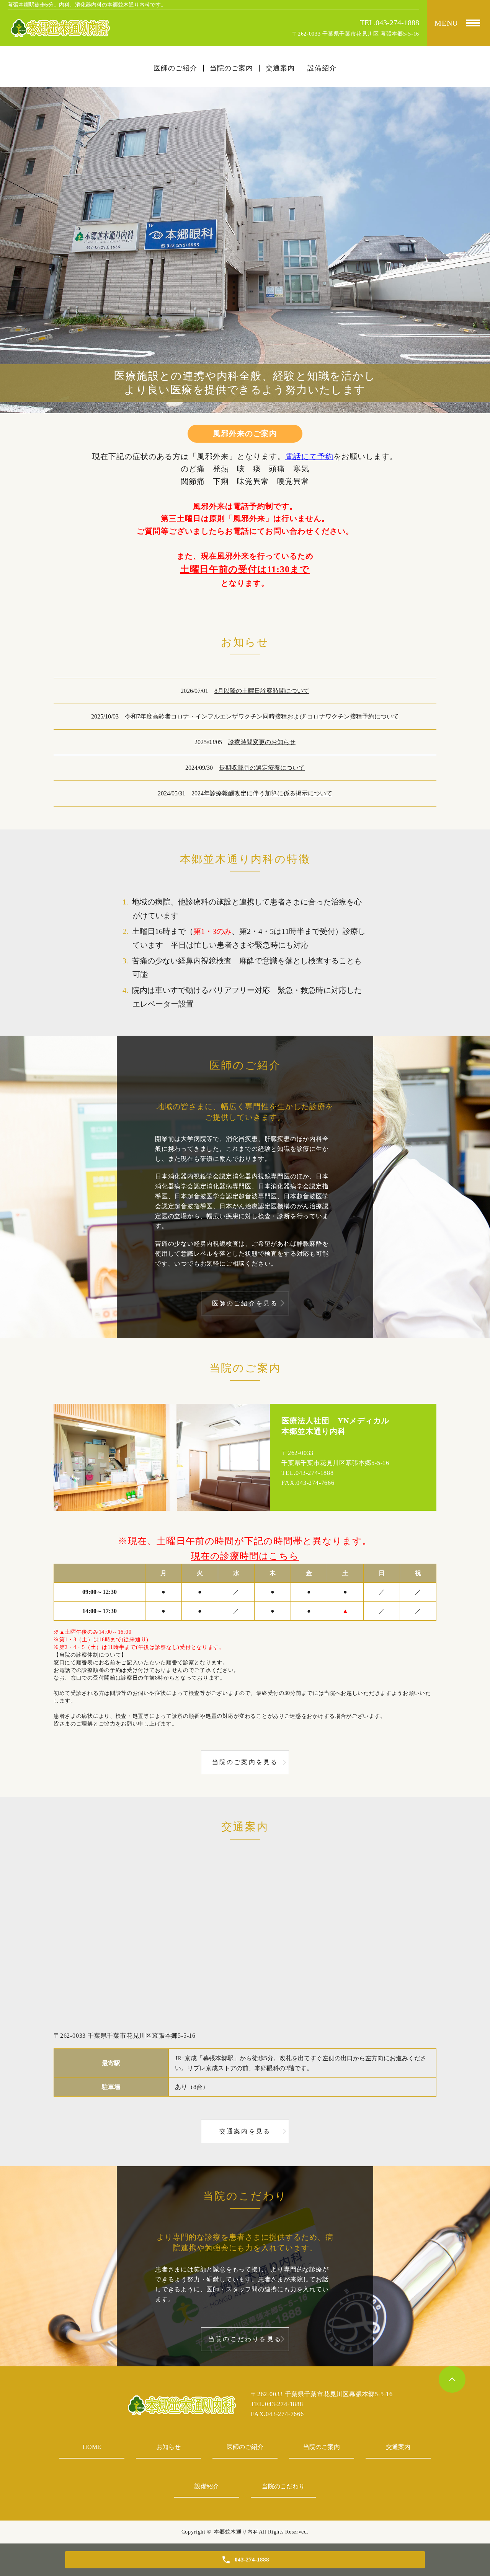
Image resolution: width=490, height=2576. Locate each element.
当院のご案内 (322, 2447)
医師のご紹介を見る (245, 1303)
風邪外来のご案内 (245, 433)
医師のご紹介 (245, 2447)
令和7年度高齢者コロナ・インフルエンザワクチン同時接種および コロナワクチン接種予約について (262, 716)
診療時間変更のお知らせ (262, 742)
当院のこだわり (283, 2486)
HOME (92, 2447)
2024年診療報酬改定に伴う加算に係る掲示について (262, 793)
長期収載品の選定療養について (262, 768)
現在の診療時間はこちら (245, 1556)
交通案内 (398, 2447)
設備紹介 (207, 2486)
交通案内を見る (245, 2131)
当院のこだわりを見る (245, 2339)
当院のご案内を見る (245, 1762)
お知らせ (168, 2447)
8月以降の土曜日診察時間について (262, 691)
